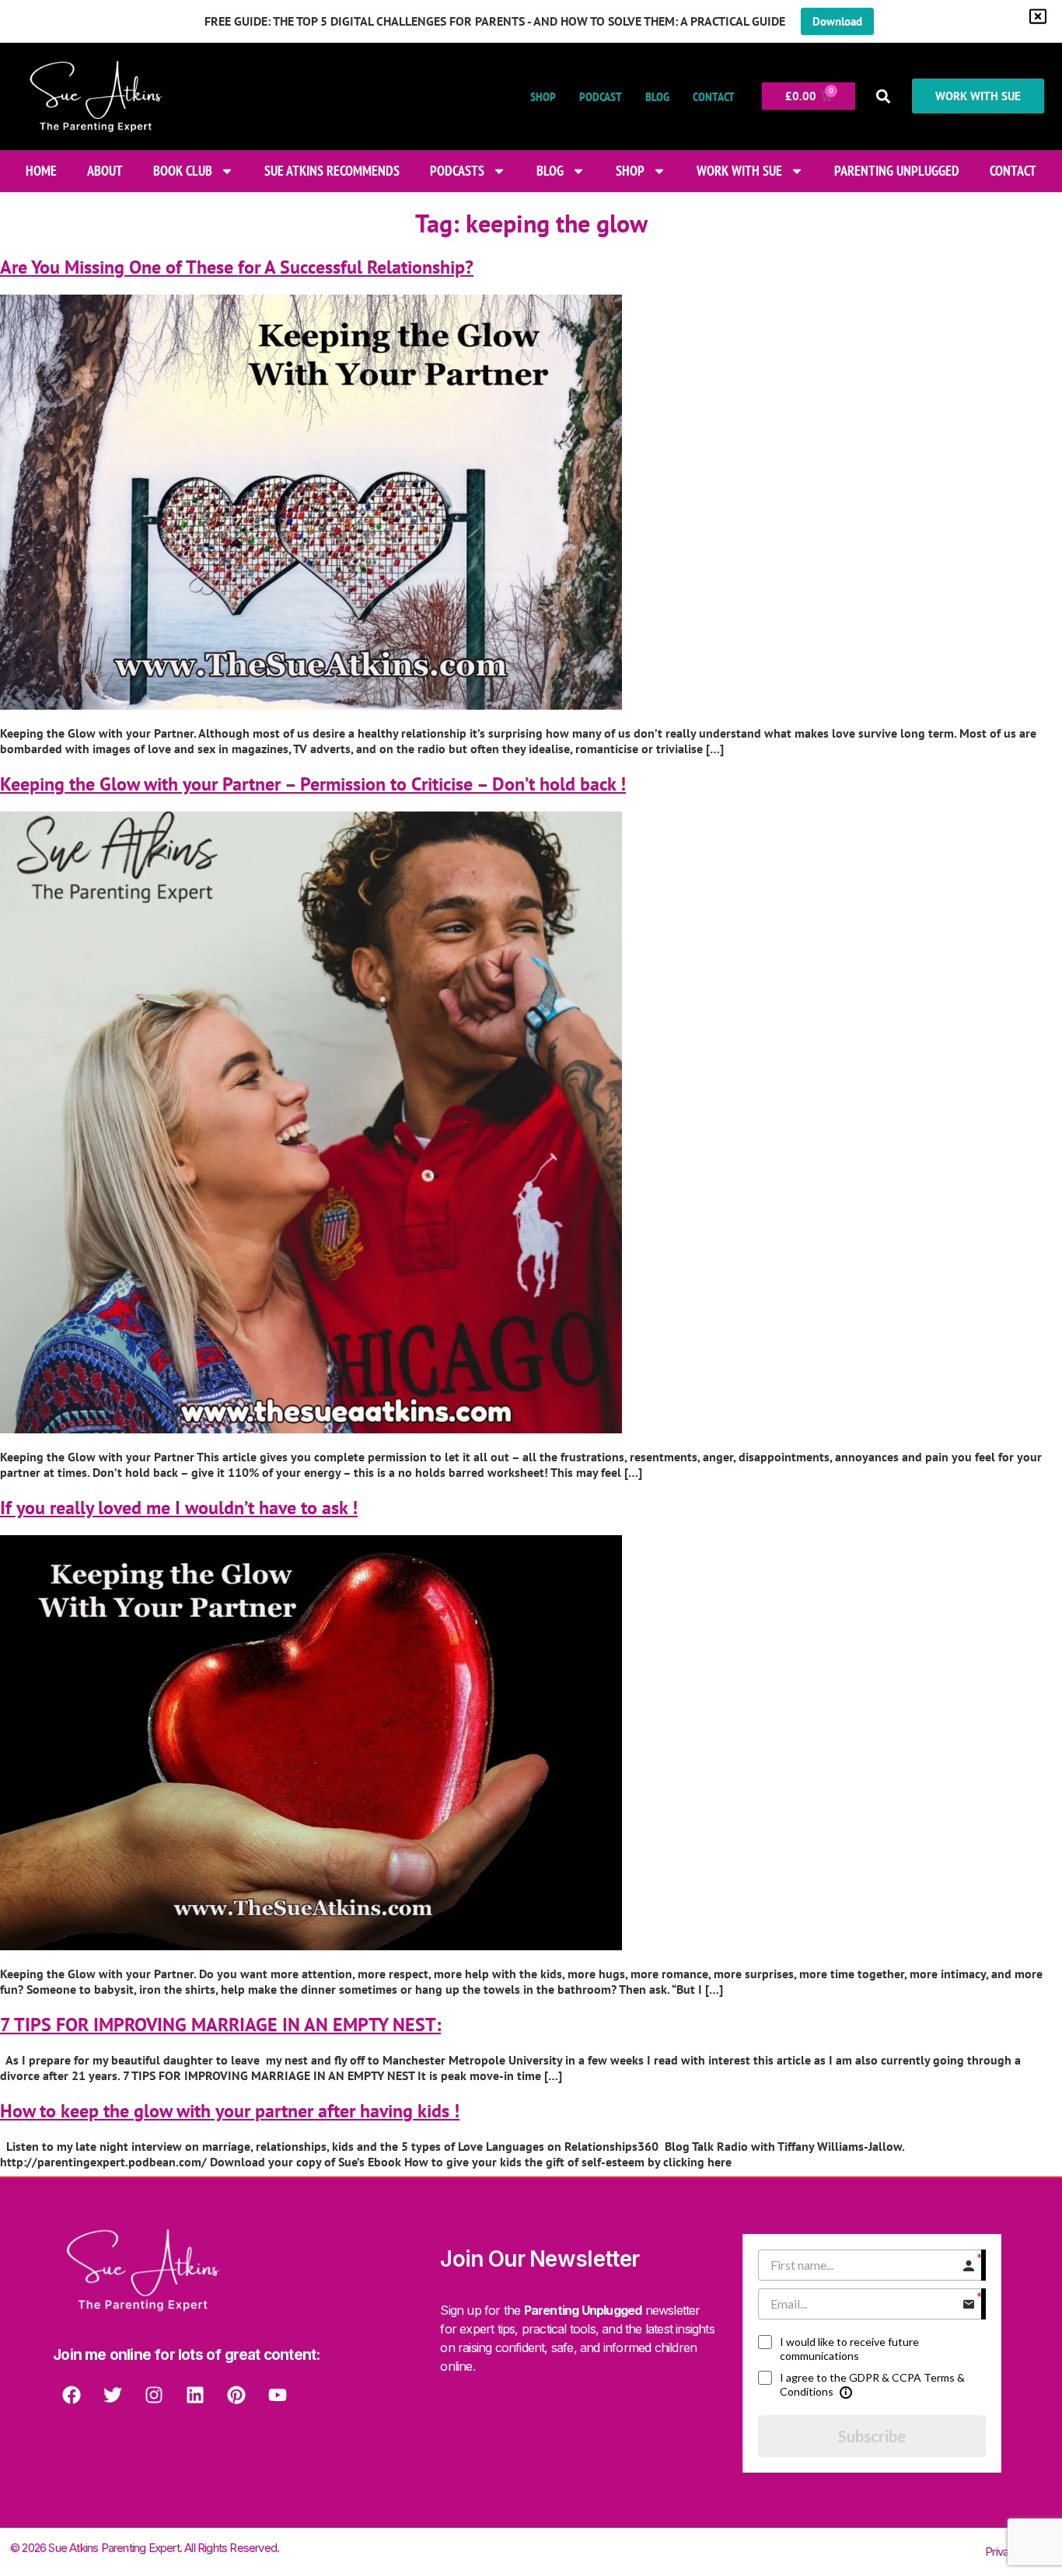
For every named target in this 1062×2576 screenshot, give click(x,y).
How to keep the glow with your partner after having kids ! (230, 2111)
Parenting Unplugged (897, 171)
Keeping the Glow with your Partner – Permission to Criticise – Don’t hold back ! (313, 784)
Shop (543, 96)
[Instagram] (154, 2395)
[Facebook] (72, 2395)
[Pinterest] (236, 2395)
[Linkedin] (195, 2395)
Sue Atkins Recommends (332, 171)
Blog (657, 96)
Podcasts (457, 171)
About (105, 171)
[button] (884, 96)
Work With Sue (739, 171)
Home (41, 171)
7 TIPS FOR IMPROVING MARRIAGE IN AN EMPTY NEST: (220, 2024)
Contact (714, 96)
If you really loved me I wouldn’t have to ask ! (179, 1508)
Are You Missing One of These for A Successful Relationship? (237, 267)
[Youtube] (278, 2395)
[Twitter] (113, 2395)
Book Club (183, 171)
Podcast (601, 96)
